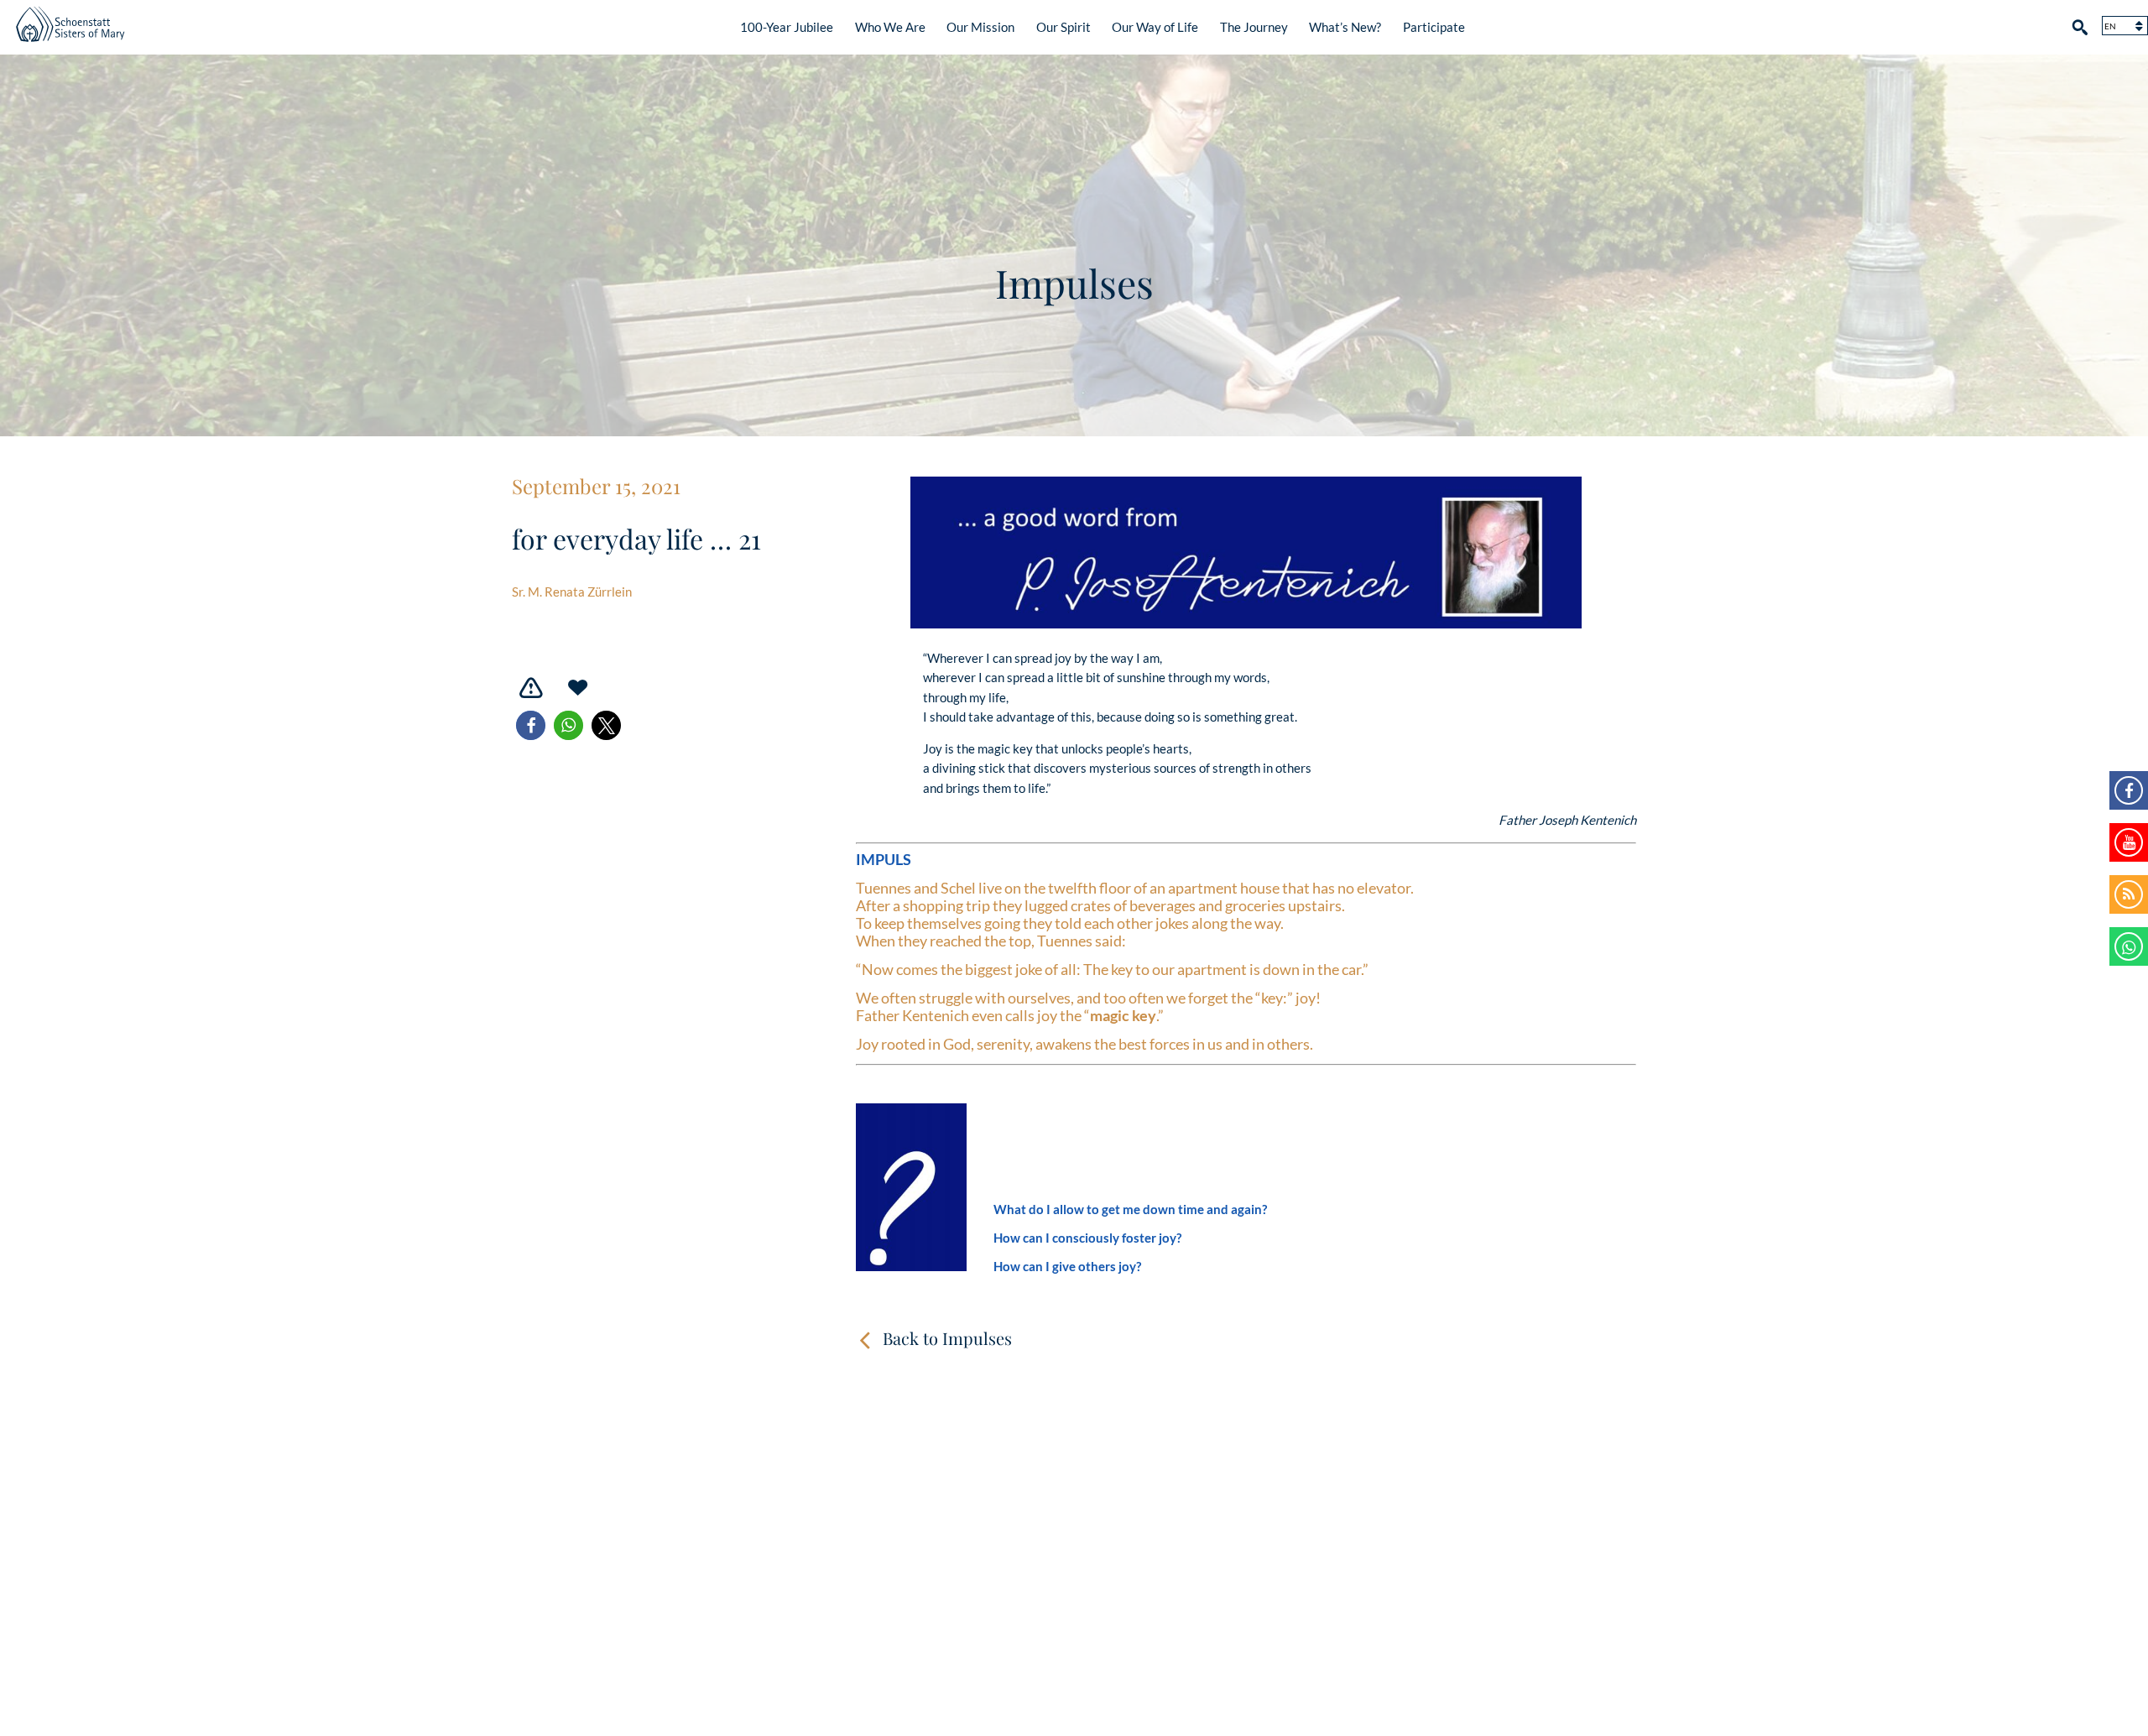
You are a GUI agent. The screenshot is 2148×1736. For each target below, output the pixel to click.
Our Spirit (1064, 27)
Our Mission (980, 27)
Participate (1434, 27)
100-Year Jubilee (787, 27)
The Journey (1254, 27)
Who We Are (890, 27)
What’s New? (1345, 27)
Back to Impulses (947, 1338)
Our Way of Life (1155, 27)
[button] (531, 725)
